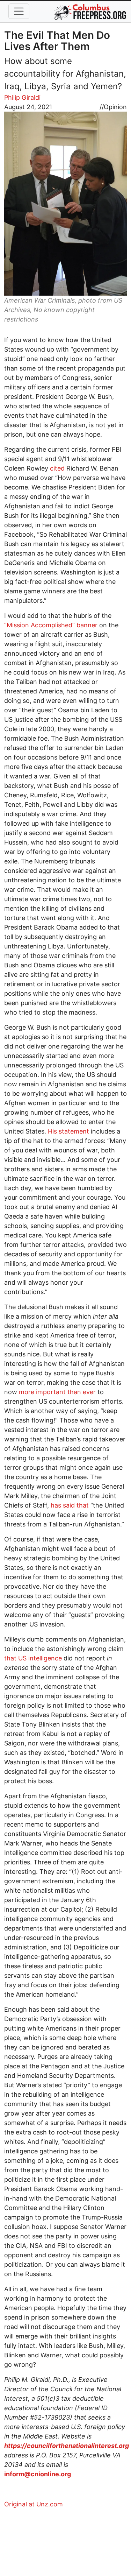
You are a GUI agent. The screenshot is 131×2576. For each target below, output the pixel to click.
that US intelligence (33, 1658)
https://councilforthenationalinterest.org (67, 2446)
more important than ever (57, 1392)
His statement (68, 1131)
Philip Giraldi (22, 97)
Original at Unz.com (34, 2504)
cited (57, 468)
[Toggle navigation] (19, 11)
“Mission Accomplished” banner (51, 625)
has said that (70, 1505)
